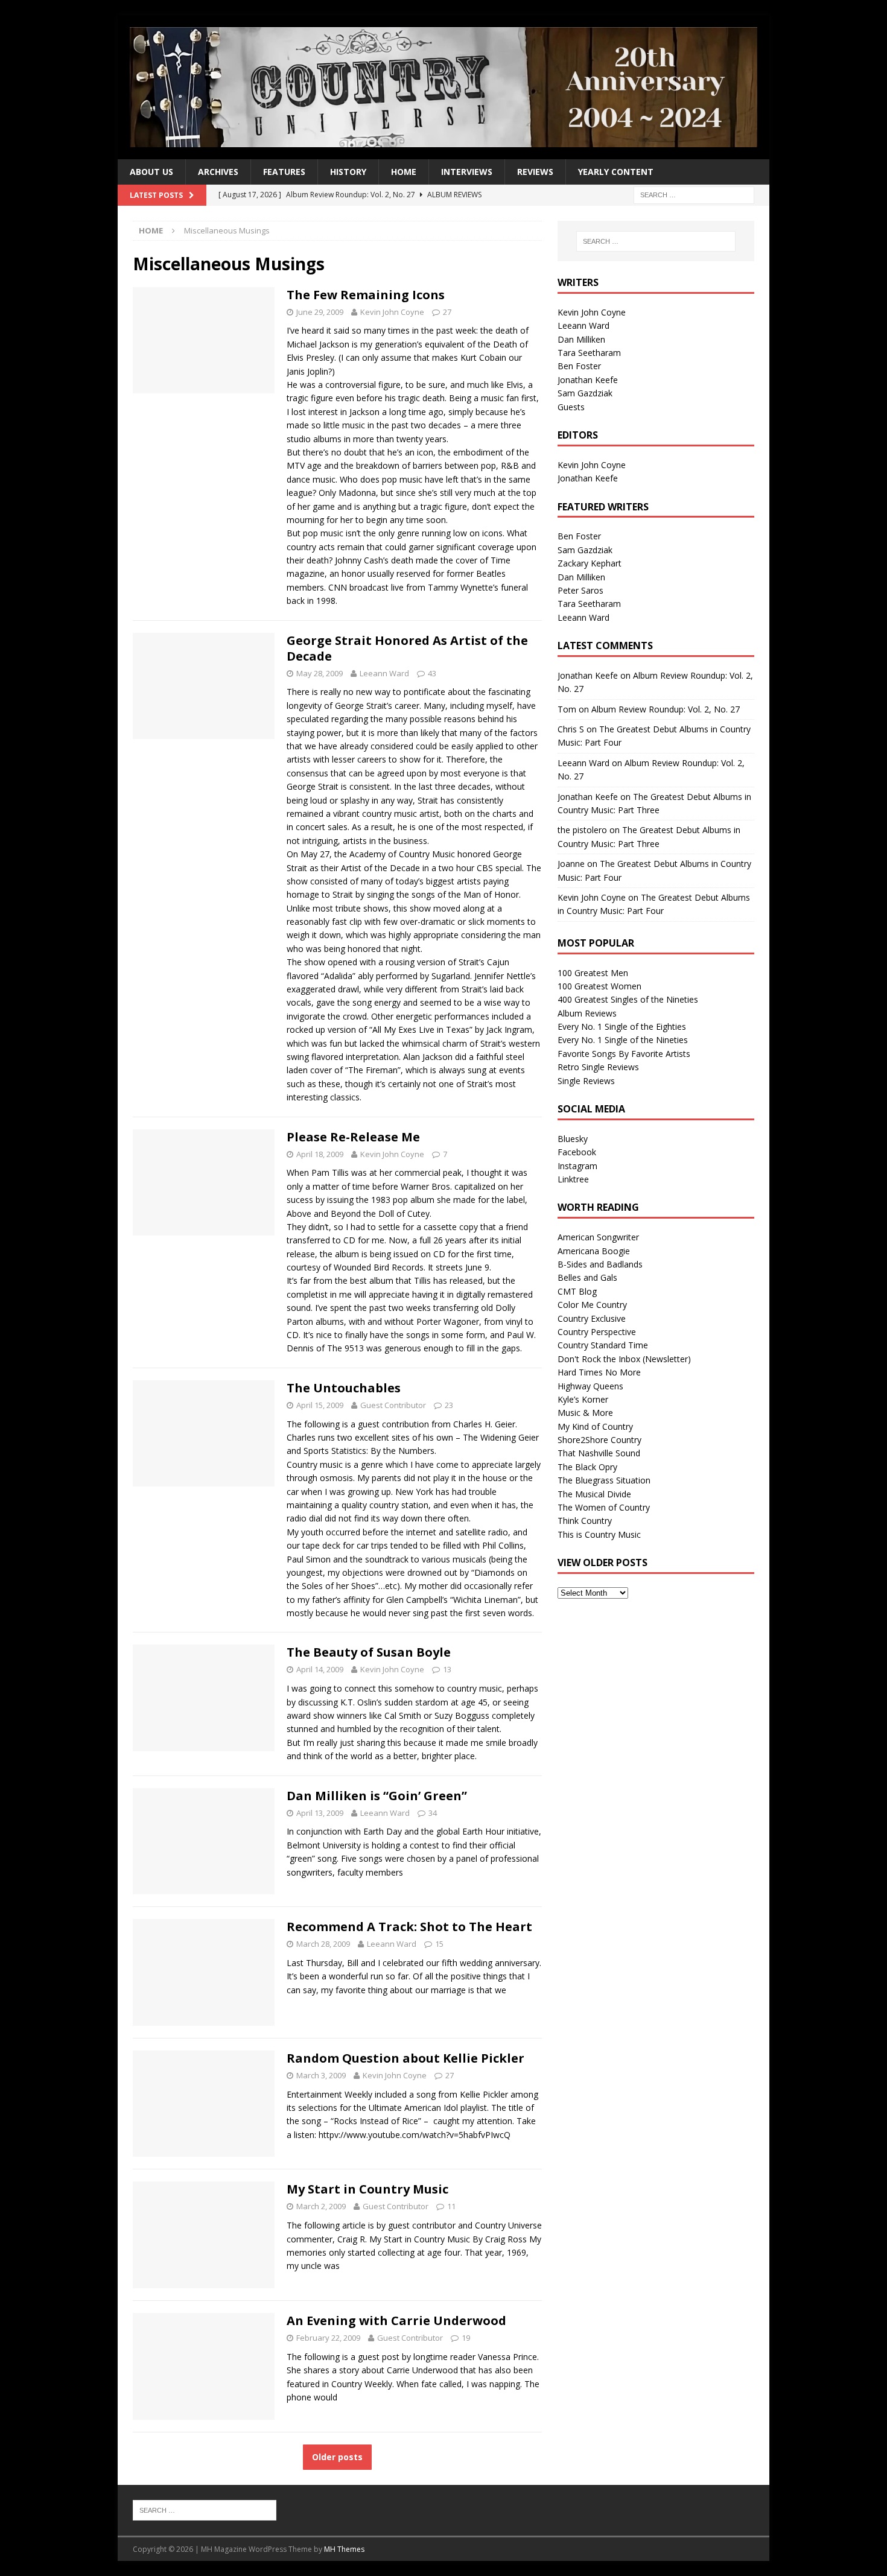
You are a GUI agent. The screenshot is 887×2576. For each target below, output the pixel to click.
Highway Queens (590, 1386)
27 (447, 312)
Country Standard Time (603, 1345)
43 (432, 673)
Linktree (573, 1179)
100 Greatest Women (599, 986)
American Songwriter (598, 1237)
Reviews (535, 172)
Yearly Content (616, 172)
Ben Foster (579, 366)
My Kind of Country (595, 1426)
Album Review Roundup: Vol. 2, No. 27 (666, 709)
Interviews (467, 172)
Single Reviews (586, 1081)
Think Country (585, 1521)
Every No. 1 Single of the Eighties (622, 1026)
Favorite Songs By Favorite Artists (624, 1054)
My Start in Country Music (367, 2189)
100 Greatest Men (593, 973)
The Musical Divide (594, 1494)
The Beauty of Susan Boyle (369, 1652)
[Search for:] (694, 195)
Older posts (337, 2457)
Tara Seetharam (589, 353)
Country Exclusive (592, 1318)
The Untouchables (344, 1388)
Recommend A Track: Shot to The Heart (409, 1927)
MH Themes (344, 2549)
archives (218, 172)
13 (447, 1669)
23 (449, 1405)
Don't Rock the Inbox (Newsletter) (624, 1359)
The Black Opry (587, 1467)
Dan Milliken (581, 339)
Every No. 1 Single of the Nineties (623, 1040)
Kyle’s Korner (583, 1399)
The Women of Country (604, 1507)
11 (451, 2206)
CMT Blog (577, 1291)
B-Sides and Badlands (600, 1264)
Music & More (585, 1413)
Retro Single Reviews (598, 1067)
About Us (151, 172)
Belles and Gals (587, 1277)
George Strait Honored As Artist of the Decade (407, 648)
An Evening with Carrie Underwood (396, 2321)
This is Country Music (599, 1534)
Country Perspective (597, 1332)
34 (433, 1813)
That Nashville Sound (599, 1453)
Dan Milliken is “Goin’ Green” (377, 1796)
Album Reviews (587, 1013)
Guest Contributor (393, 1405)
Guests (571, 407)
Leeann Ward (384, 673)
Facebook (577, 1152)
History (348, 172)
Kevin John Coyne (392, 312)
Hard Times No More (599, 1372)
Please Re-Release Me (353, 1137)
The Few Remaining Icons (366, 295)
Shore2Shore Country (599, 1440)
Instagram (577, 1166)
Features (284, 172)
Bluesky (573, 1139)
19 (466, 2338)
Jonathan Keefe (588, 380)
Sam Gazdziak (585, 393)
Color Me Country (592, 1305)
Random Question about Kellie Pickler (405, 2058)
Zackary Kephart (590, 563)
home (404, 172)
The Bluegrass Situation (604, 1480)
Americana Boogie (594, 1251)
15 (439, 1944)
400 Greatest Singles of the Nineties (628, 999)
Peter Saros (580, 590)
